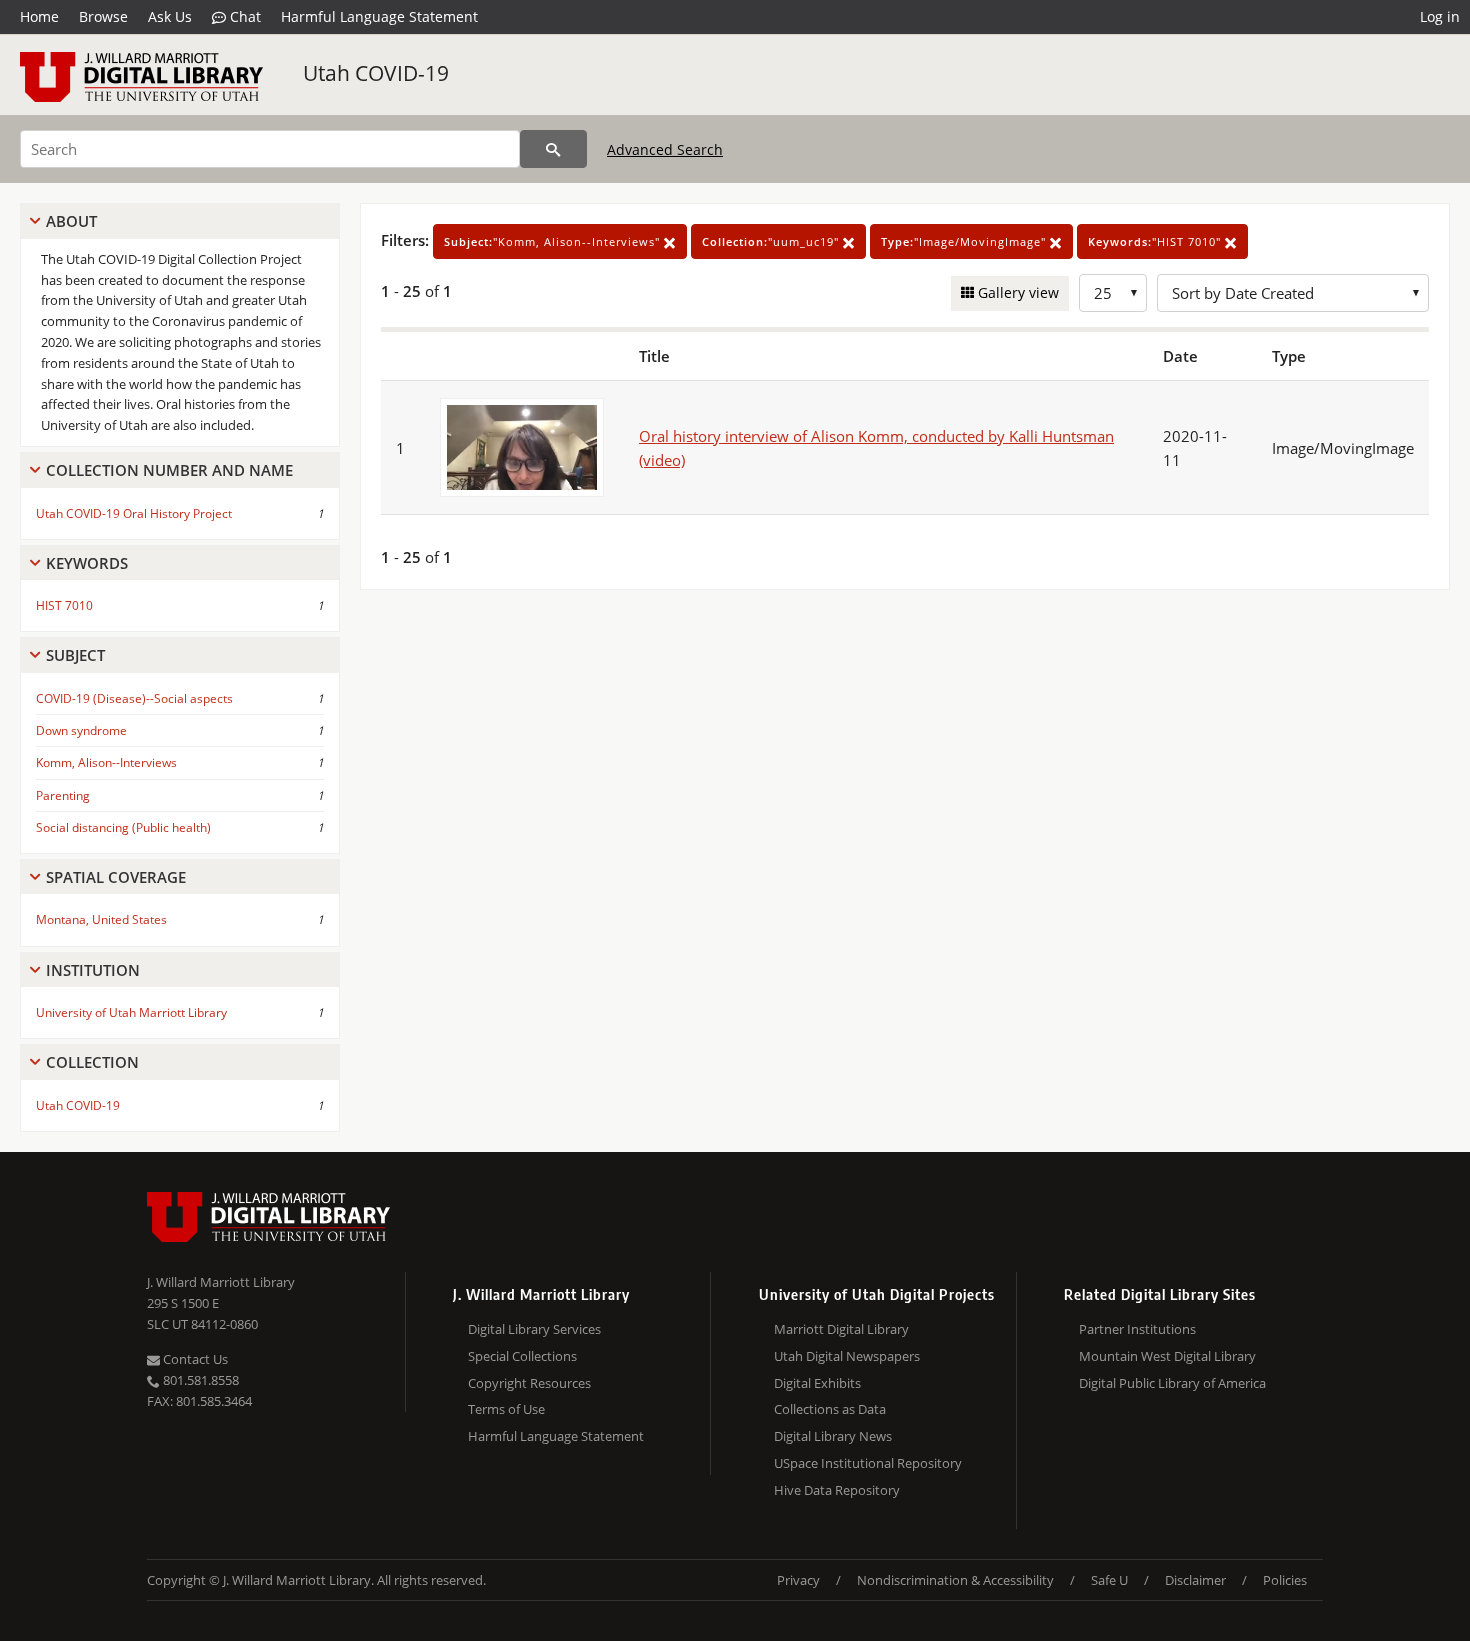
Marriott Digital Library (841, 1329)
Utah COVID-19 (376, 73)
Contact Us (194, 1359)
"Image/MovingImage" (965, 241)
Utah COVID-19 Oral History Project (134, 513)
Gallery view (1016, 292)
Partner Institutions (1137, 1329)
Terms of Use (506, 1409)
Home (39, 16)
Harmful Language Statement (379, 16)
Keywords (87, 563)
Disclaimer (1195, 1580)
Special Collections (522, 1356)
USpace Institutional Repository (868, 1463)
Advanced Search (665, 149)
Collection (92, 1062)
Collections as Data (830, 1409)
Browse (103, 16)
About (71, 221)
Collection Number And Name (169, 470)
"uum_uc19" (772, 241)
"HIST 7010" (1156, 241)
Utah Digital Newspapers (847, 1356)
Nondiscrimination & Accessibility (955, 1580)
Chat (243, 16)
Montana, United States (101, 919)
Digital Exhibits (817, 1383)
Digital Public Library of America (1172, 1383)
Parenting (63, 795)
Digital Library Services (534, 1329)
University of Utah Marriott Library (131, 1012)
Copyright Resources (529, 1383)
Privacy (798, 1580)
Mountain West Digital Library (1167, 1356)
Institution (93, 970)
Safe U (1109, 1580)
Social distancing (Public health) (123, 827)
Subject (75, 655)
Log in (1440, 16)
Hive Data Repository (837, 1490)
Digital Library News (833, 1436)
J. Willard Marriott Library (221, 1282)
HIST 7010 (64, 605)
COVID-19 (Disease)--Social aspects (134, 698)
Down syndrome (81, 730)
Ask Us (170, 16)
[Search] (553, 149)
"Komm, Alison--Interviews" (554, 241)
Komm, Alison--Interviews (106, 762)
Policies (1285, 1580)
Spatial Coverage (116, 877)
